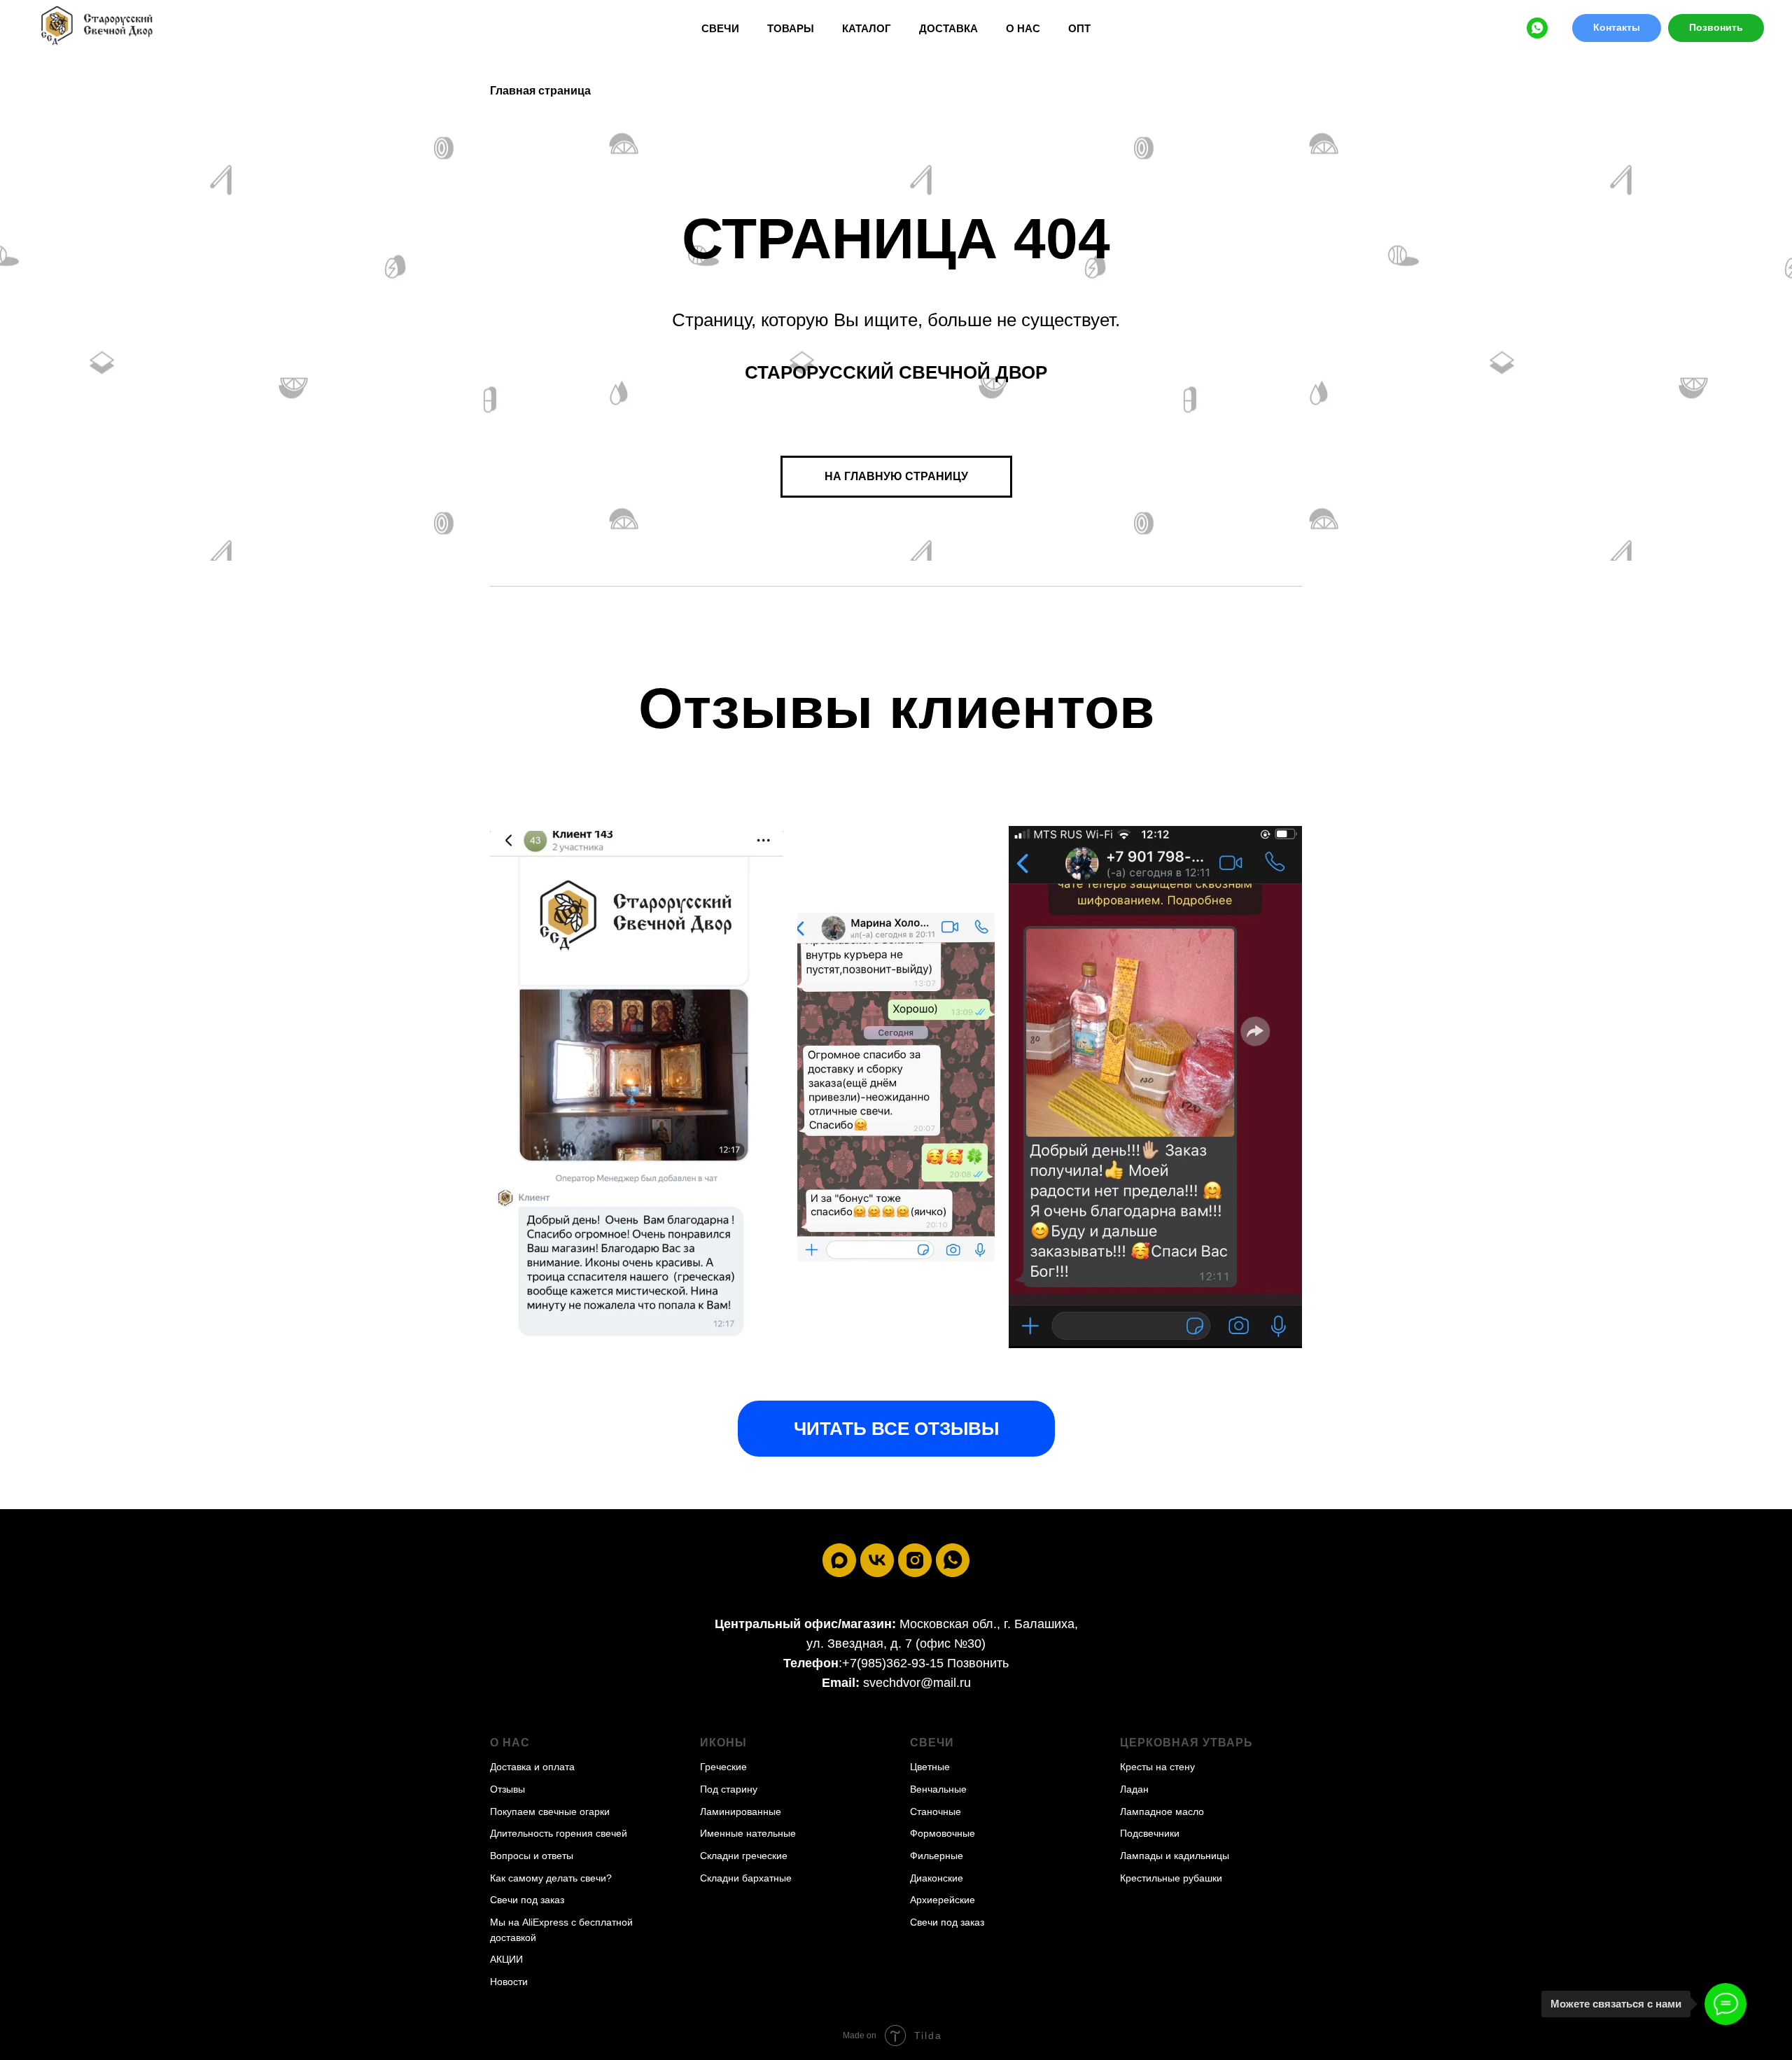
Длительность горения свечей (559, 1833)
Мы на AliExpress (529, 1922)
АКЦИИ (506, 1959)
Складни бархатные (746, 1878)
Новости (509, 1982)
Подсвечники (1150, 1833)
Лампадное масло (1162, 1812)
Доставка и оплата (532, 1767)
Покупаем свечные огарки (550, 1812)
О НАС (1023, 28)
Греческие (723, 1767)
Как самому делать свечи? (551, 1878)
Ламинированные (741, 1812)
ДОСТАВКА (948, 28)
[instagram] (915, 1560)
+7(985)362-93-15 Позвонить (925, 1663)
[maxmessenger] (839, 1560)
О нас (510, 1743)
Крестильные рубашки (1171, 1878)
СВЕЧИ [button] (720, 28)
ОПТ (1079, 28)
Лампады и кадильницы (1175, 1856)
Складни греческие (744, 1856)
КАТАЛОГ (867, 28)
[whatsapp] (1537, 28)
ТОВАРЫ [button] (791, 28)
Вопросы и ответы (532, 1856)
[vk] (877, 1560)
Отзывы (507, 1789)
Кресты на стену (1157, 1767)
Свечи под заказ (527, 1900)
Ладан (1134, 1789)
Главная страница (540, 91)
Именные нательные (748, 1833)
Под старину (729, 1789)
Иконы (723, 1743)
